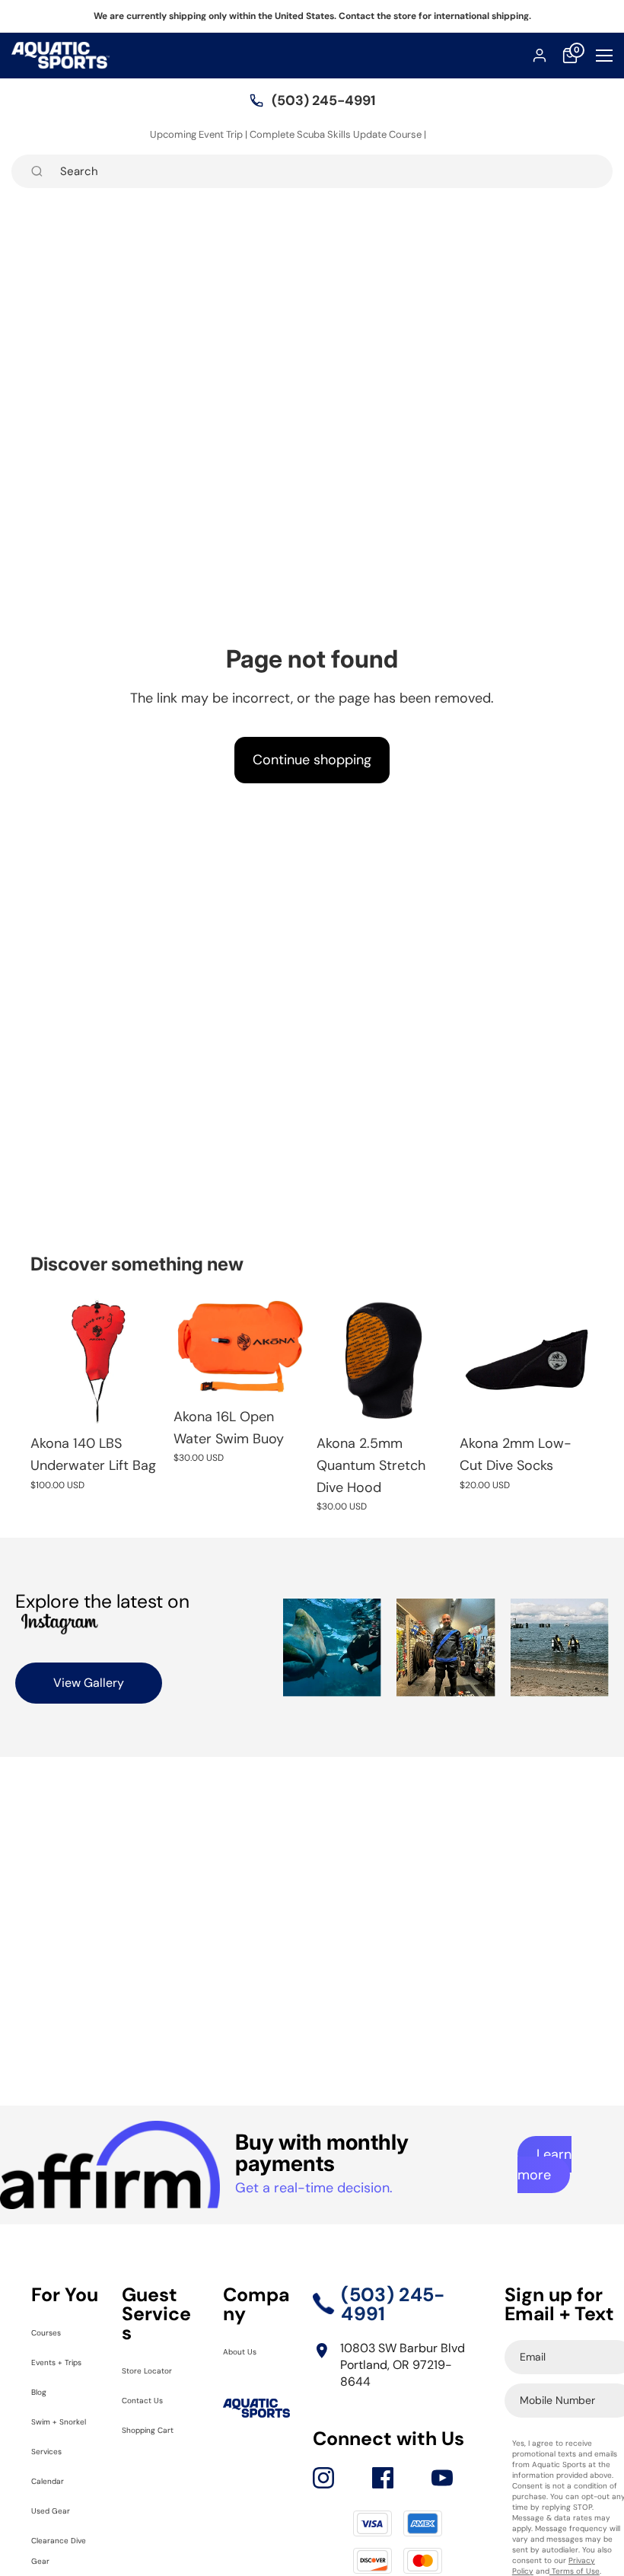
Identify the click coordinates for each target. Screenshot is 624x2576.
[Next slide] (291, 1346)
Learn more (544, 2165)
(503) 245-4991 (323, 100)
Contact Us (153, 2399)
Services (55, 2491)
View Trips (452, 134)
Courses (54, 2331)
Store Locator (159, 2369)
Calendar (57, 2521)
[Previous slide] (190, 1346)
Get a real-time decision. (314, 2188)
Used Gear (61, 2550)
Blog (43, 2411)
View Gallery (89, 1683)
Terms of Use (575, 2571)
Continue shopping (312, 760)
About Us (249, 2350)
